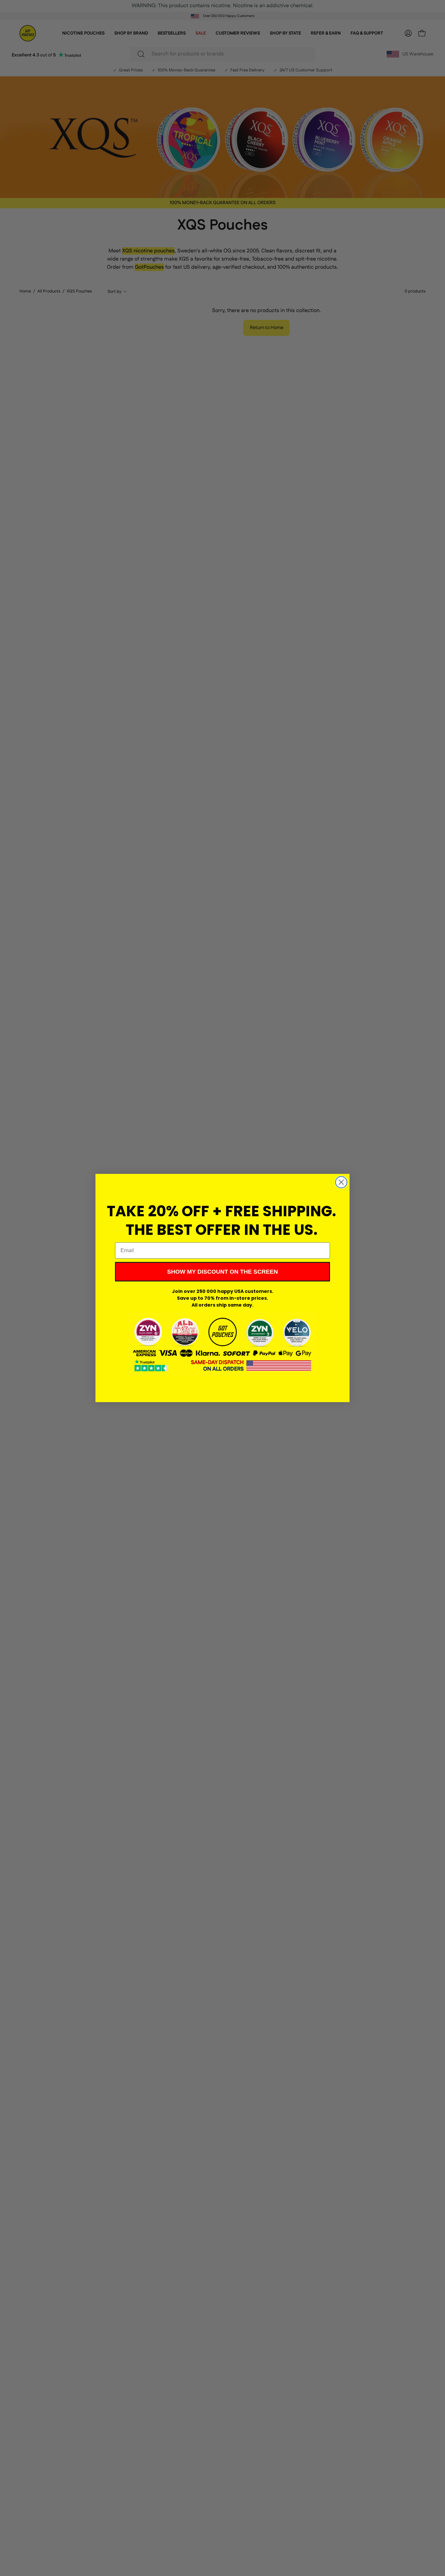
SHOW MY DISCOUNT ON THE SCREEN (223, 1272)
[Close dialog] (341, 1182)
